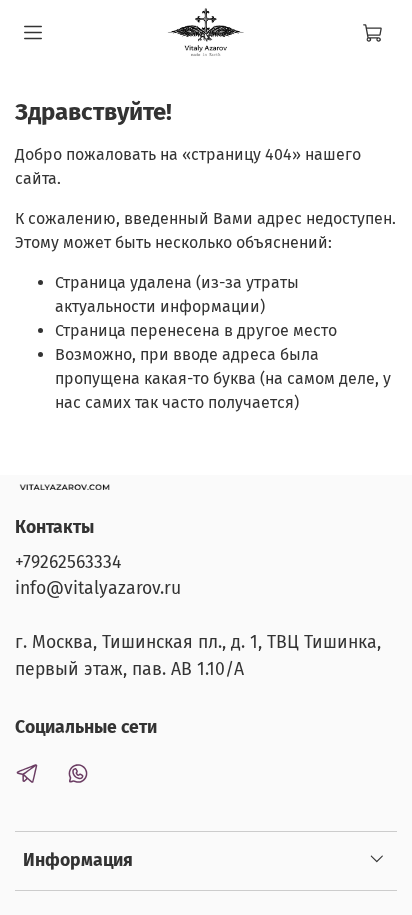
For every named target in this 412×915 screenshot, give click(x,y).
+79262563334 (68, 562)
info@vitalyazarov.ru (98, 588)
